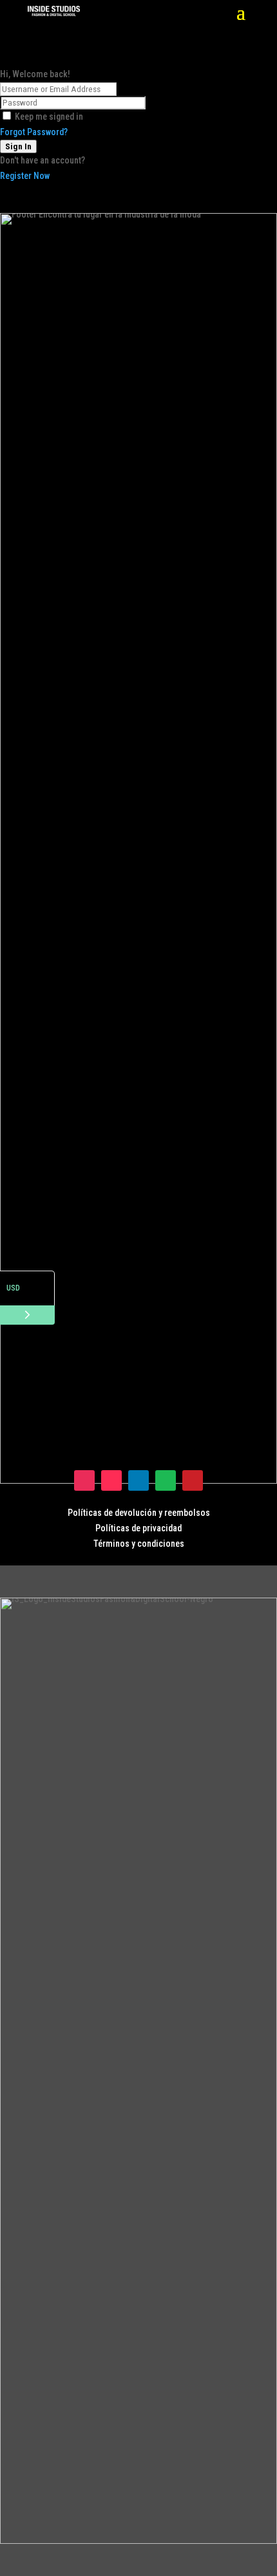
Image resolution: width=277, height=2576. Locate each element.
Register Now (25, 176)
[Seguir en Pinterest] (193, 1480)
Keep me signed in (49, 117)
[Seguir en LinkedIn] (138, 1480)
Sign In (18, 146)
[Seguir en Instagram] (84, 1480)
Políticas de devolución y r (118, 1513)
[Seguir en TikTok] (111, 1480)
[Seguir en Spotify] (166, 1480)
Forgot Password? (34, 132)
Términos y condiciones (139, 1544)
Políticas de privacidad (138, 1528)
